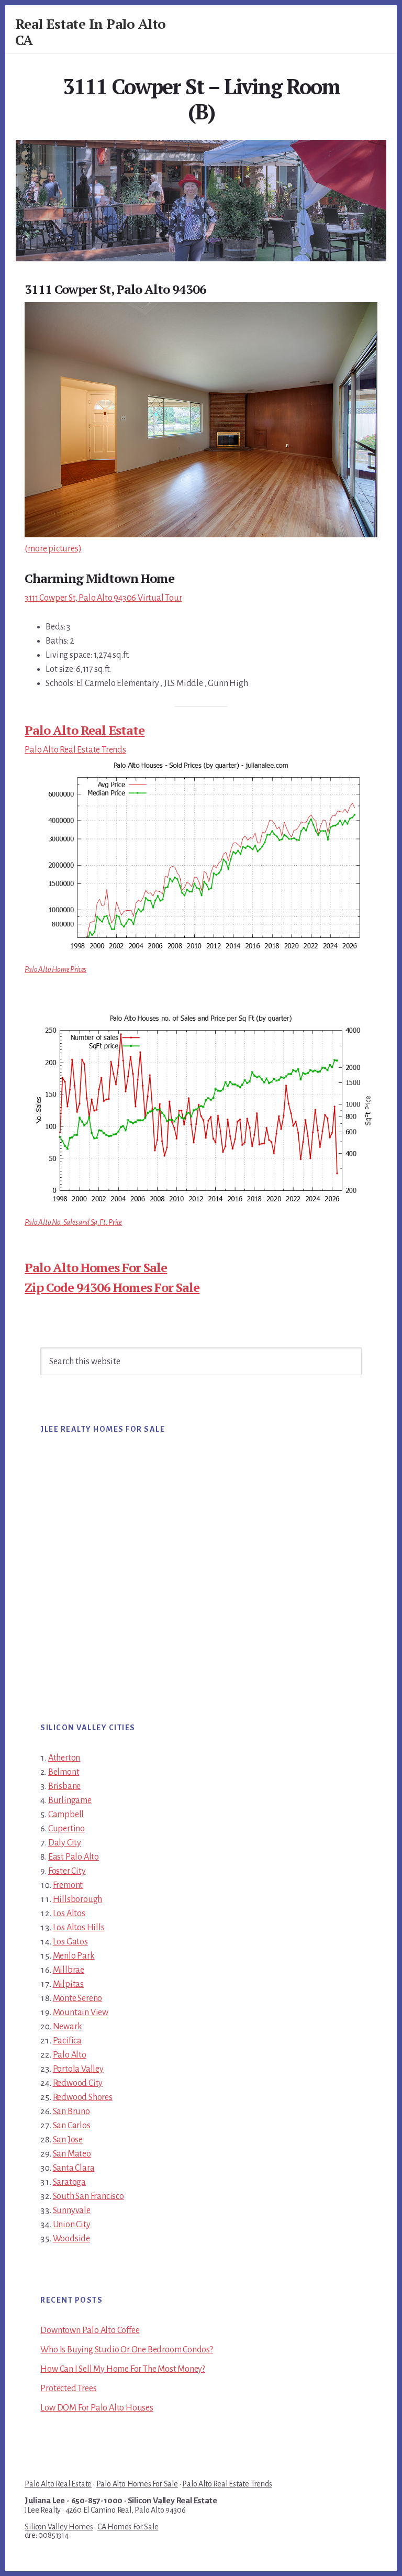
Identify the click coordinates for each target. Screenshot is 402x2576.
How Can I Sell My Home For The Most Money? (123, 2369)
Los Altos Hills (79, 1928)
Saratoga (69, 2182)
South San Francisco (88, 2196)
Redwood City (78, 2083)
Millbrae (69, 1970)
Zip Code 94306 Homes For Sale (112, 1287)
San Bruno (71, 2111)
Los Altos (69, 1914)
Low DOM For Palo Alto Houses (97, 2408)
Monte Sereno (78, 1998)
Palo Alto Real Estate (85, 730)
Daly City (65, 1843)
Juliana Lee (45, 2501)
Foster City (67, 1871)
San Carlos (72, 2126)
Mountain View (81, 2013)
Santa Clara (74, 2168)
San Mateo (72, 2154)
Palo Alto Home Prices (55, 969)
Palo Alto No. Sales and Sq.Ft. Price (73, 1222)
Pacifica (67, 2041)
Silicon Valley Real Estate (172, 2501)
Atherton (64, 1758)
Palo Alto (70, 2055)
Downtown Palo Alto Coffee (90, 2330)
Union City (72, 2225)
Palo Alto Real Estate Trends (75, 750)
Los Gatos (70, 1942)
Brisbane (64, 1786)
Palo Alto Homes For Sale (96, 1267)
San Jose (68, 2140)
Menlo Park (74, 1956)
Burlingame (70, 1800)
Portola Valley (78, 2069)
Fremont (68, 1885)
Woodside (71, 2239)
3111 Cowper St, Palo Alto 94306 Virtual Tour (103, 598)
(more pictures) (53, 549)
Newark (68, 2027)
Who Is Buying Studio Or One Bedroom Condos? (126, 2350)
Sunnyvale (72, 2210)
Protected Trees (68, 2389)
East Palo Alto (74, 1857)
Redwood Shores (83, 2097)
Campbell (66, 1815)
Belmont (64, 1772)
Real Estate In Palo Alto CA (91, 32)
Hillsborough (78, 1899)
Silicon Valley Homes (59, 2527)
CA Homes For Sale (128, 2527)
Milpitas (68, 1984)
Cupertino (66, 1829)
